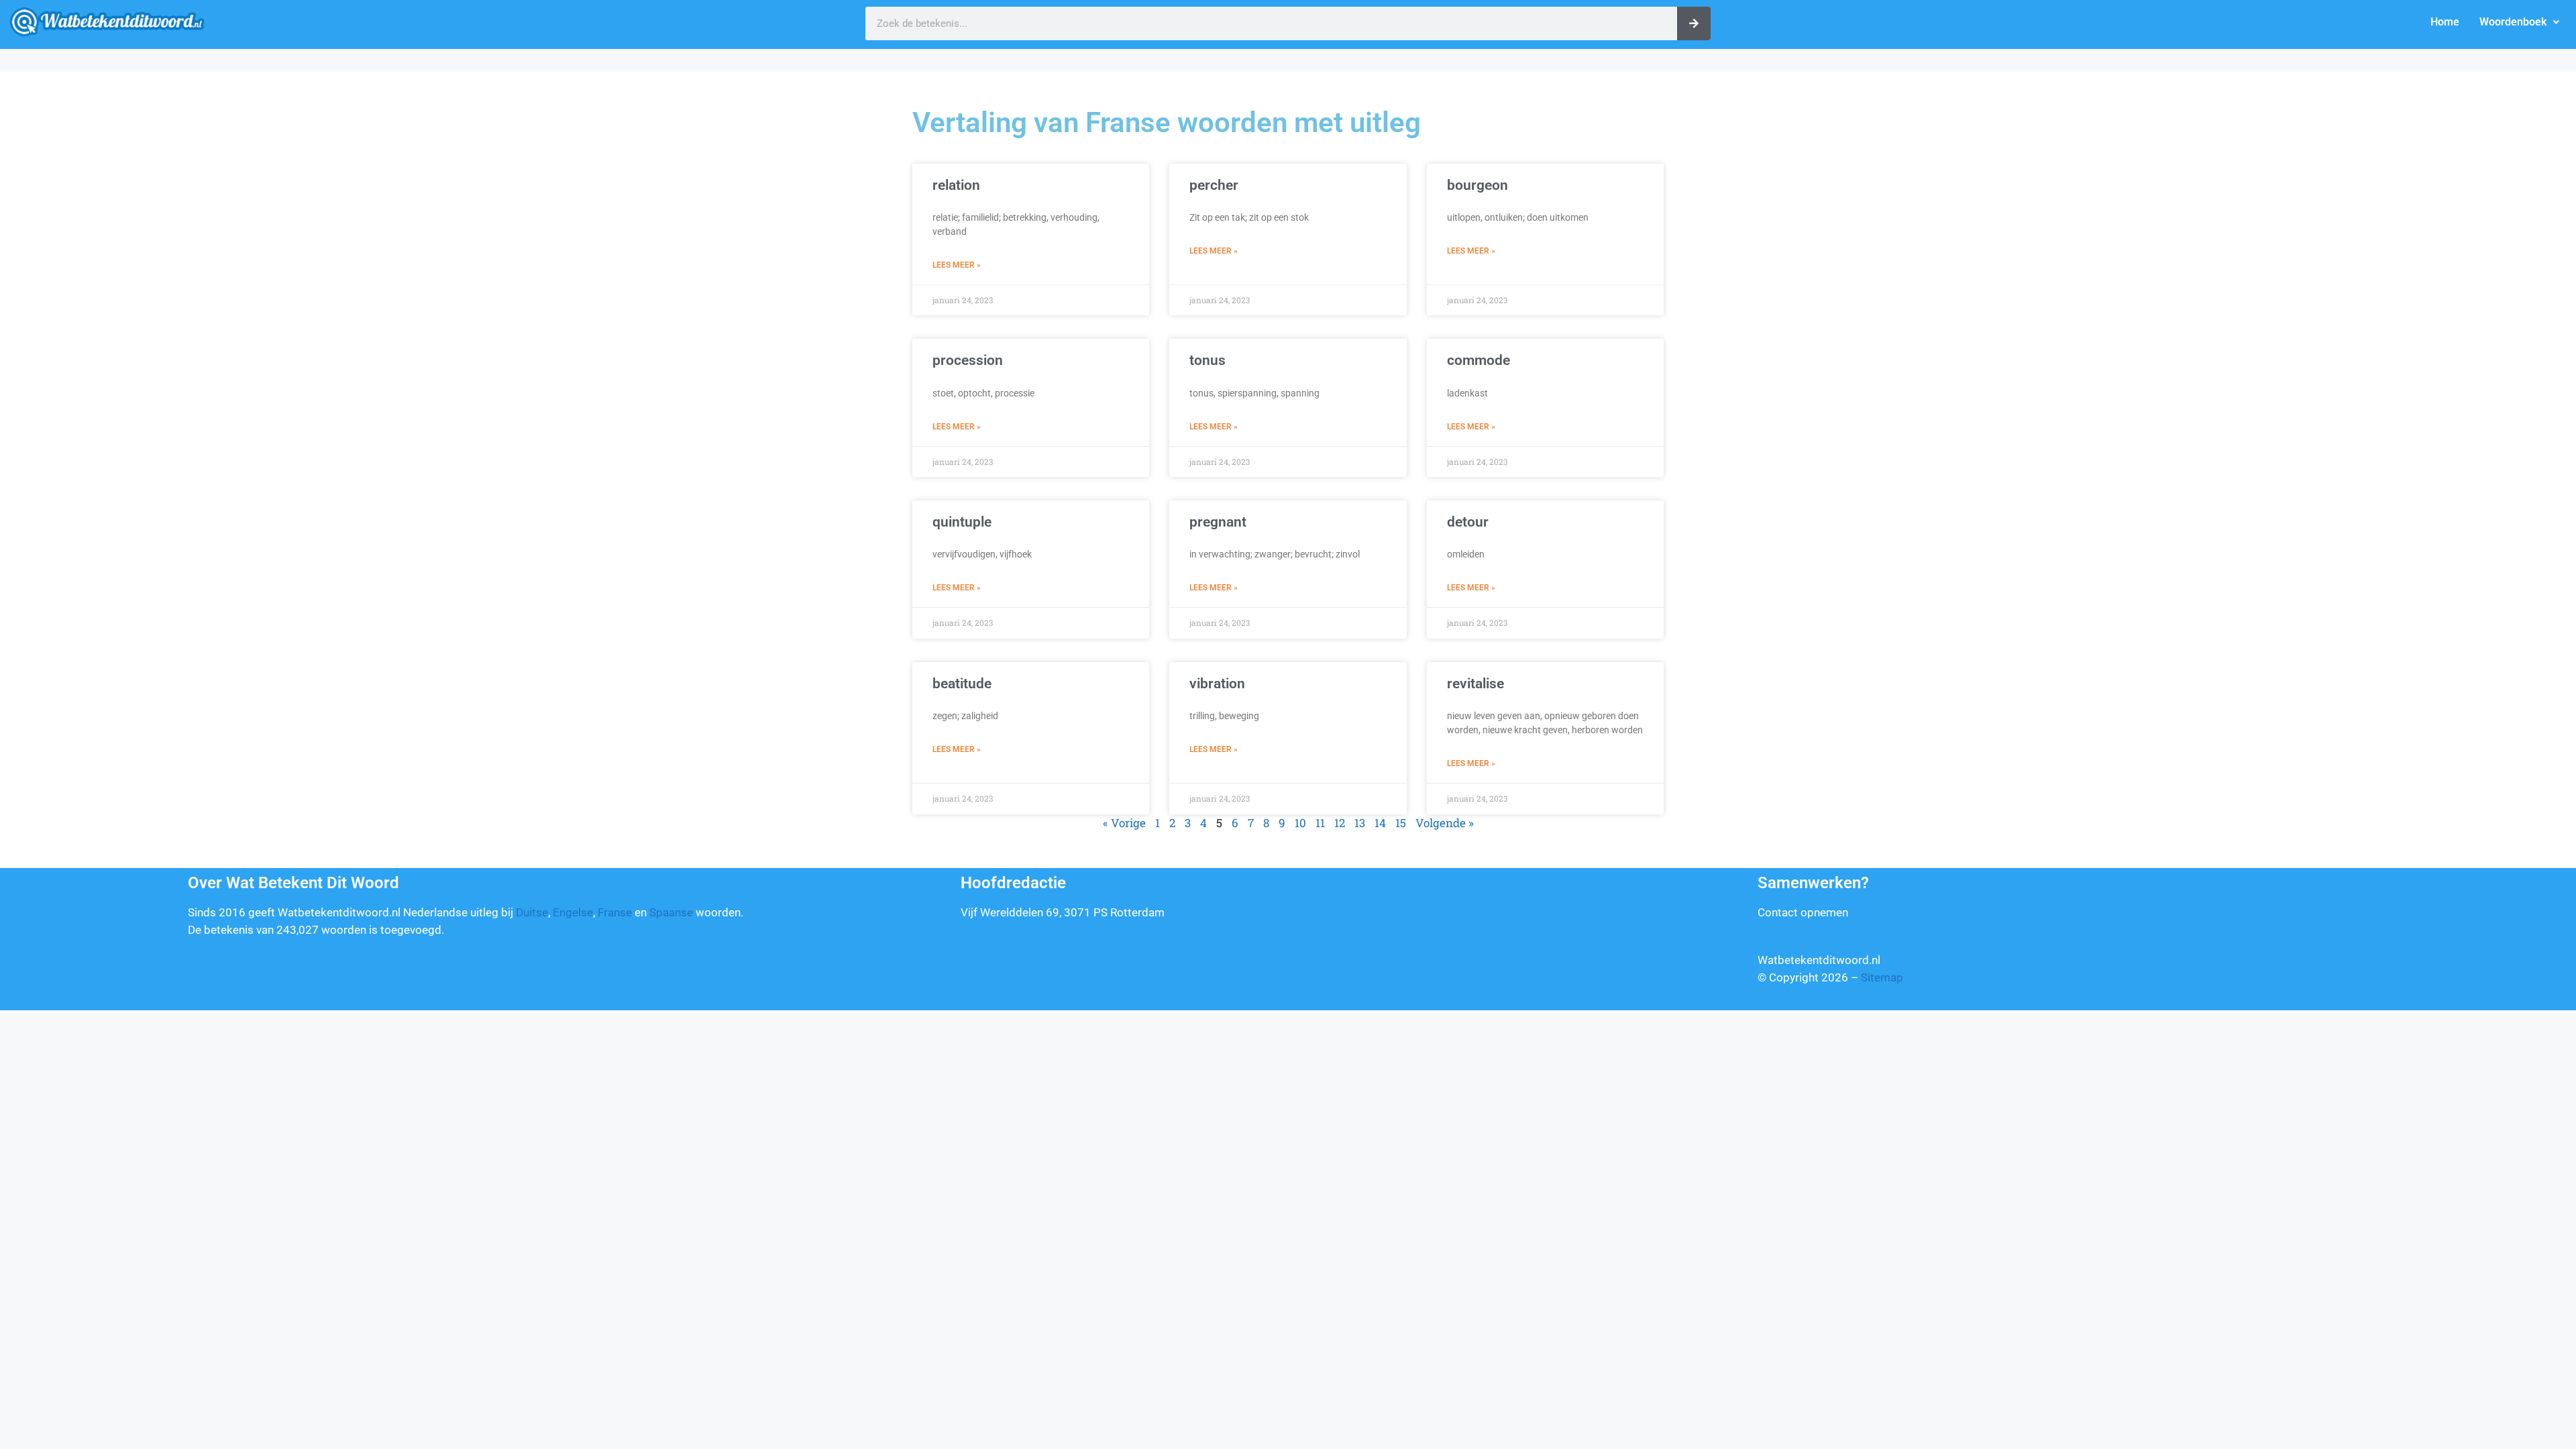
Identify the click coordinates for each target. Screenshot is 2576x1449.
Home (2445, 22)
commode (1479, 360)
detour (1468, 522)
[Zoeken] (1694, 23)
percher (1214, 185)
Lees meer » (957, 265)
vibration (1217, 684)
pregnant (1218, 522)
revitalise (1475, 684)
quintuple (962, 522)
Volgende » (1445, 823)
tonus (1207, 360)
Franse (615, 912)
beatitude (962, 684)
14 (1380, 823)
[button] (2519, 22)
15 (1401, 823)
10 (1300, 823)
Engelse (573, 912)
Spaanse (671, 912)
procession (968, 360)
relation (956, 185)
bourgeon (1478, 185)
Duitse (532, 912)
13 (1360, 823)
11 (1320, 823)
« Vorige (1124, 823)
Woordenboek (2513, 22)
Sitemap (1882, 977)
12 (1340, 823)
